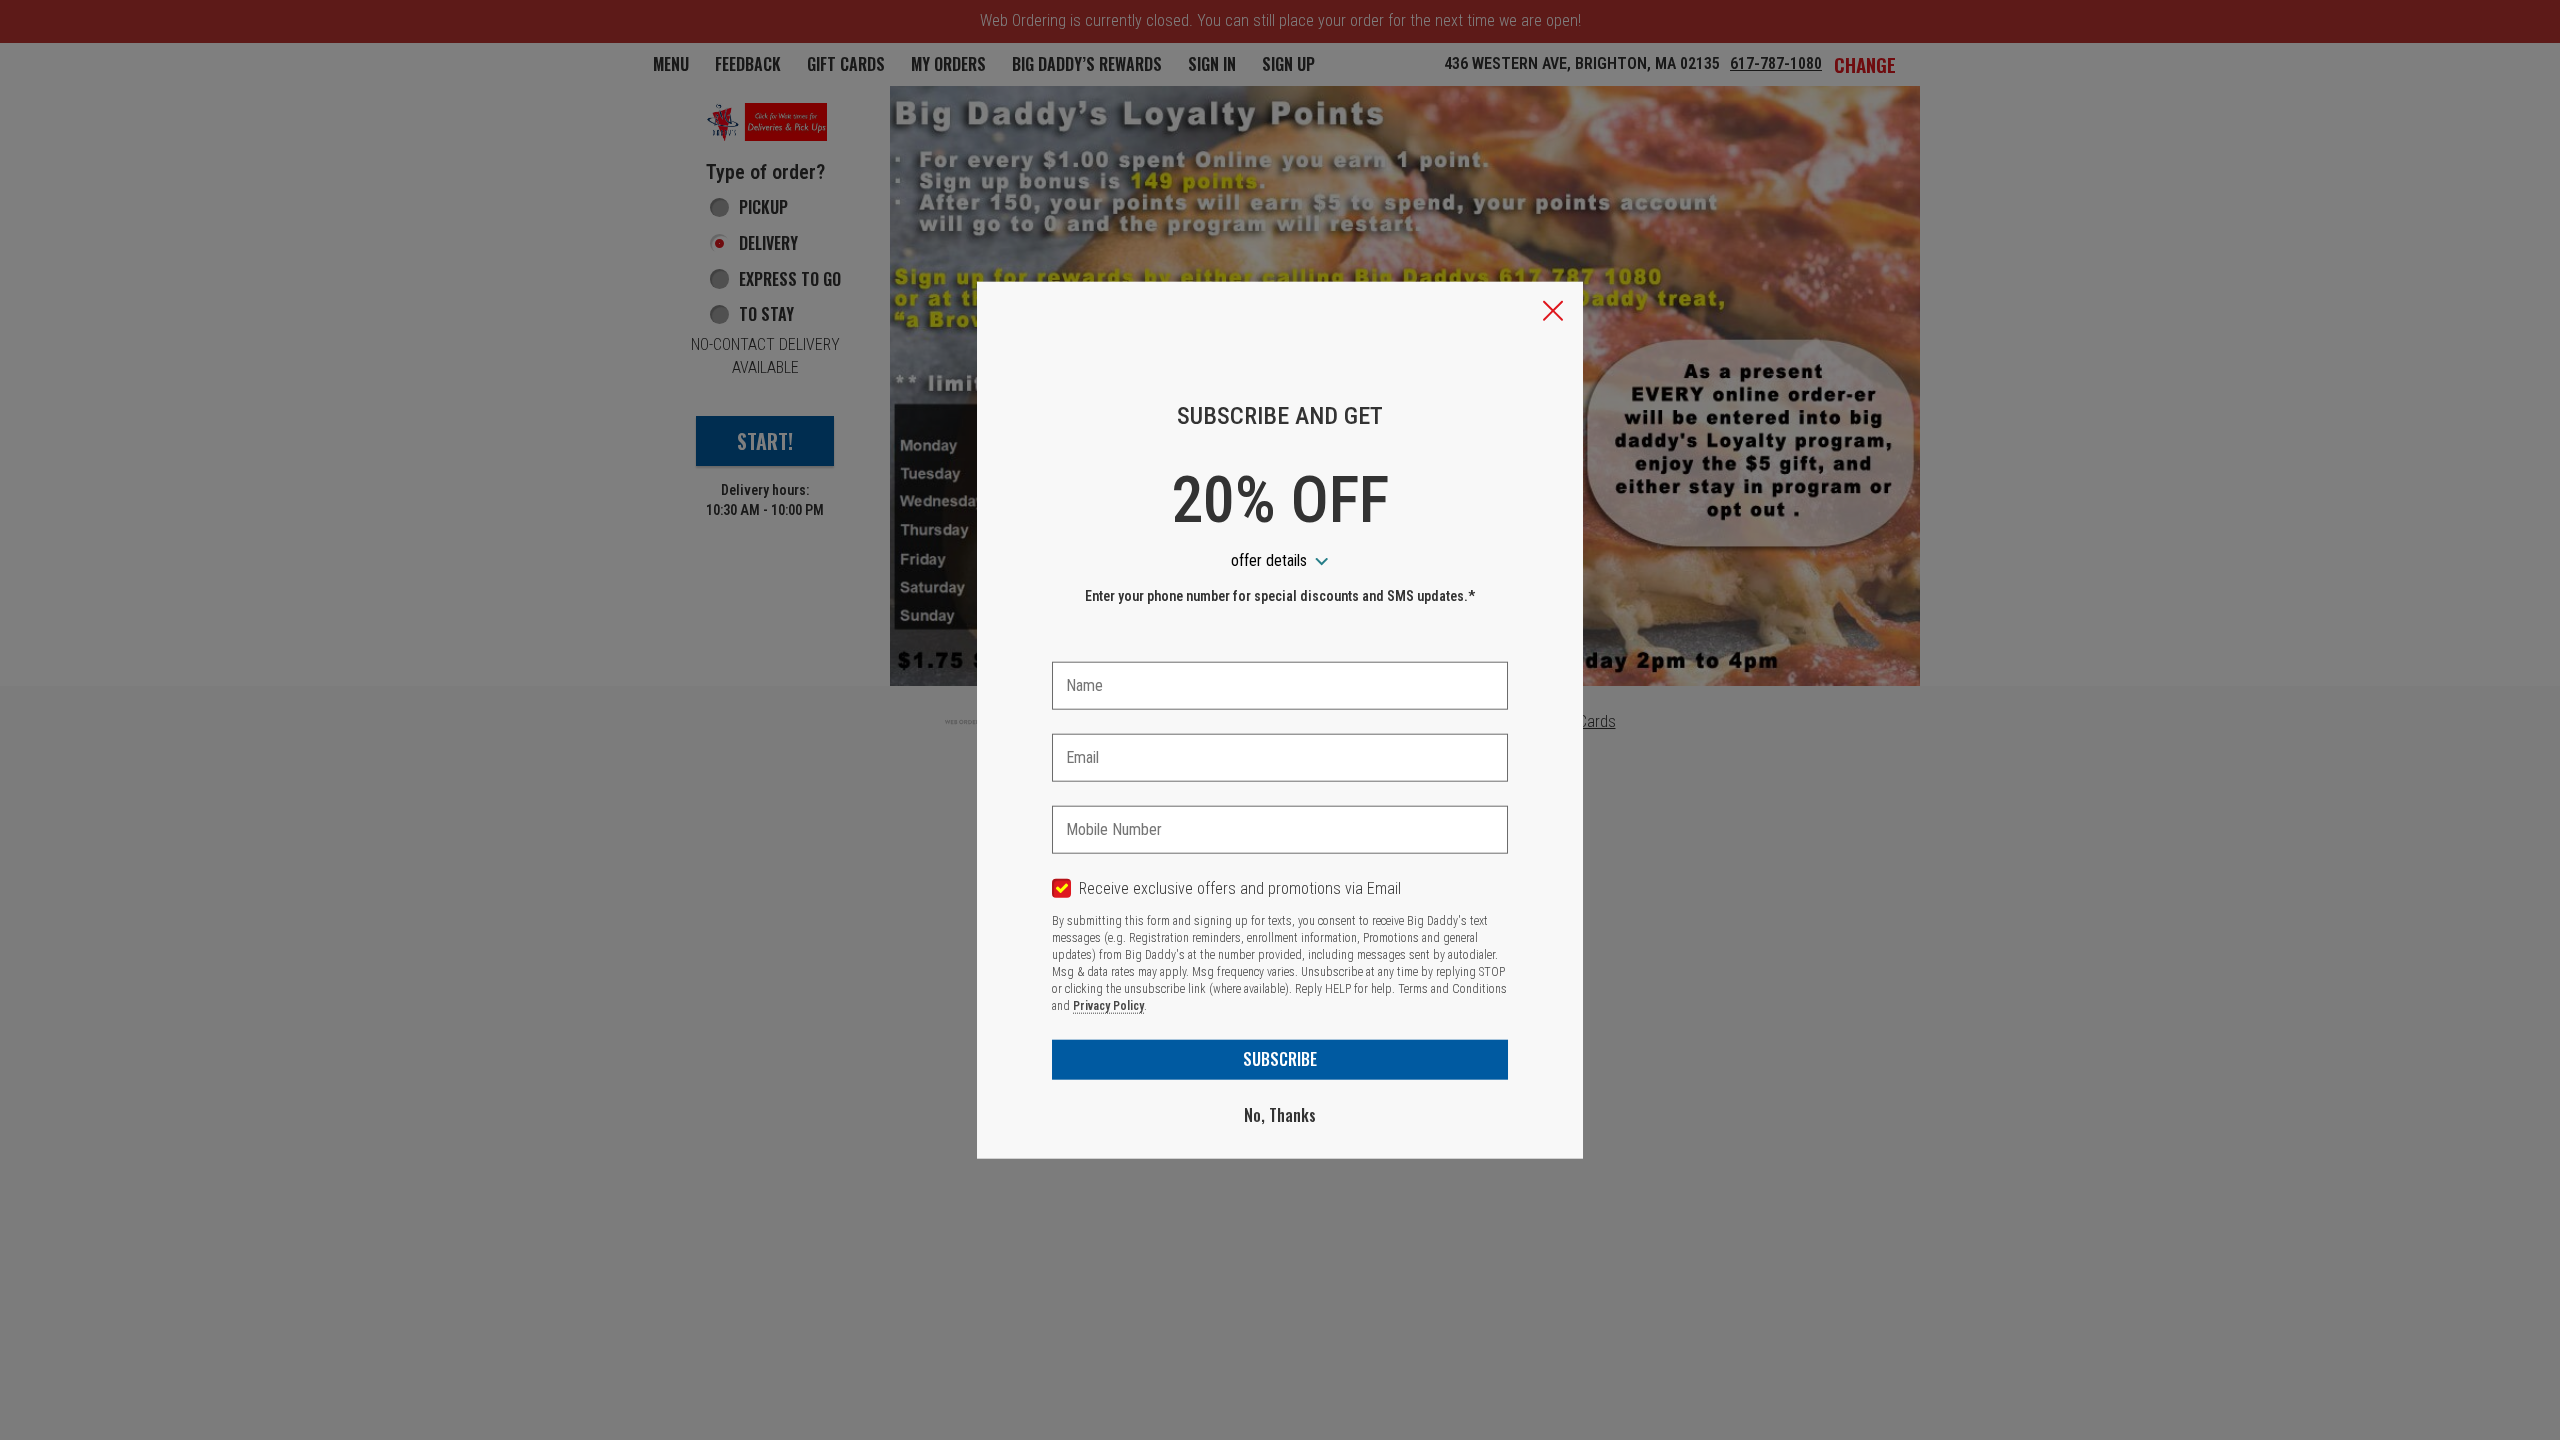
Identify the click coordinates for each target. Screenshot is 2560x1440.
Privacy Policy (1108, 1006)
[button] (1553, 313)
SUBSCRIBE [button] (1280, 1059)
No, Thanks (1280, 1115)
